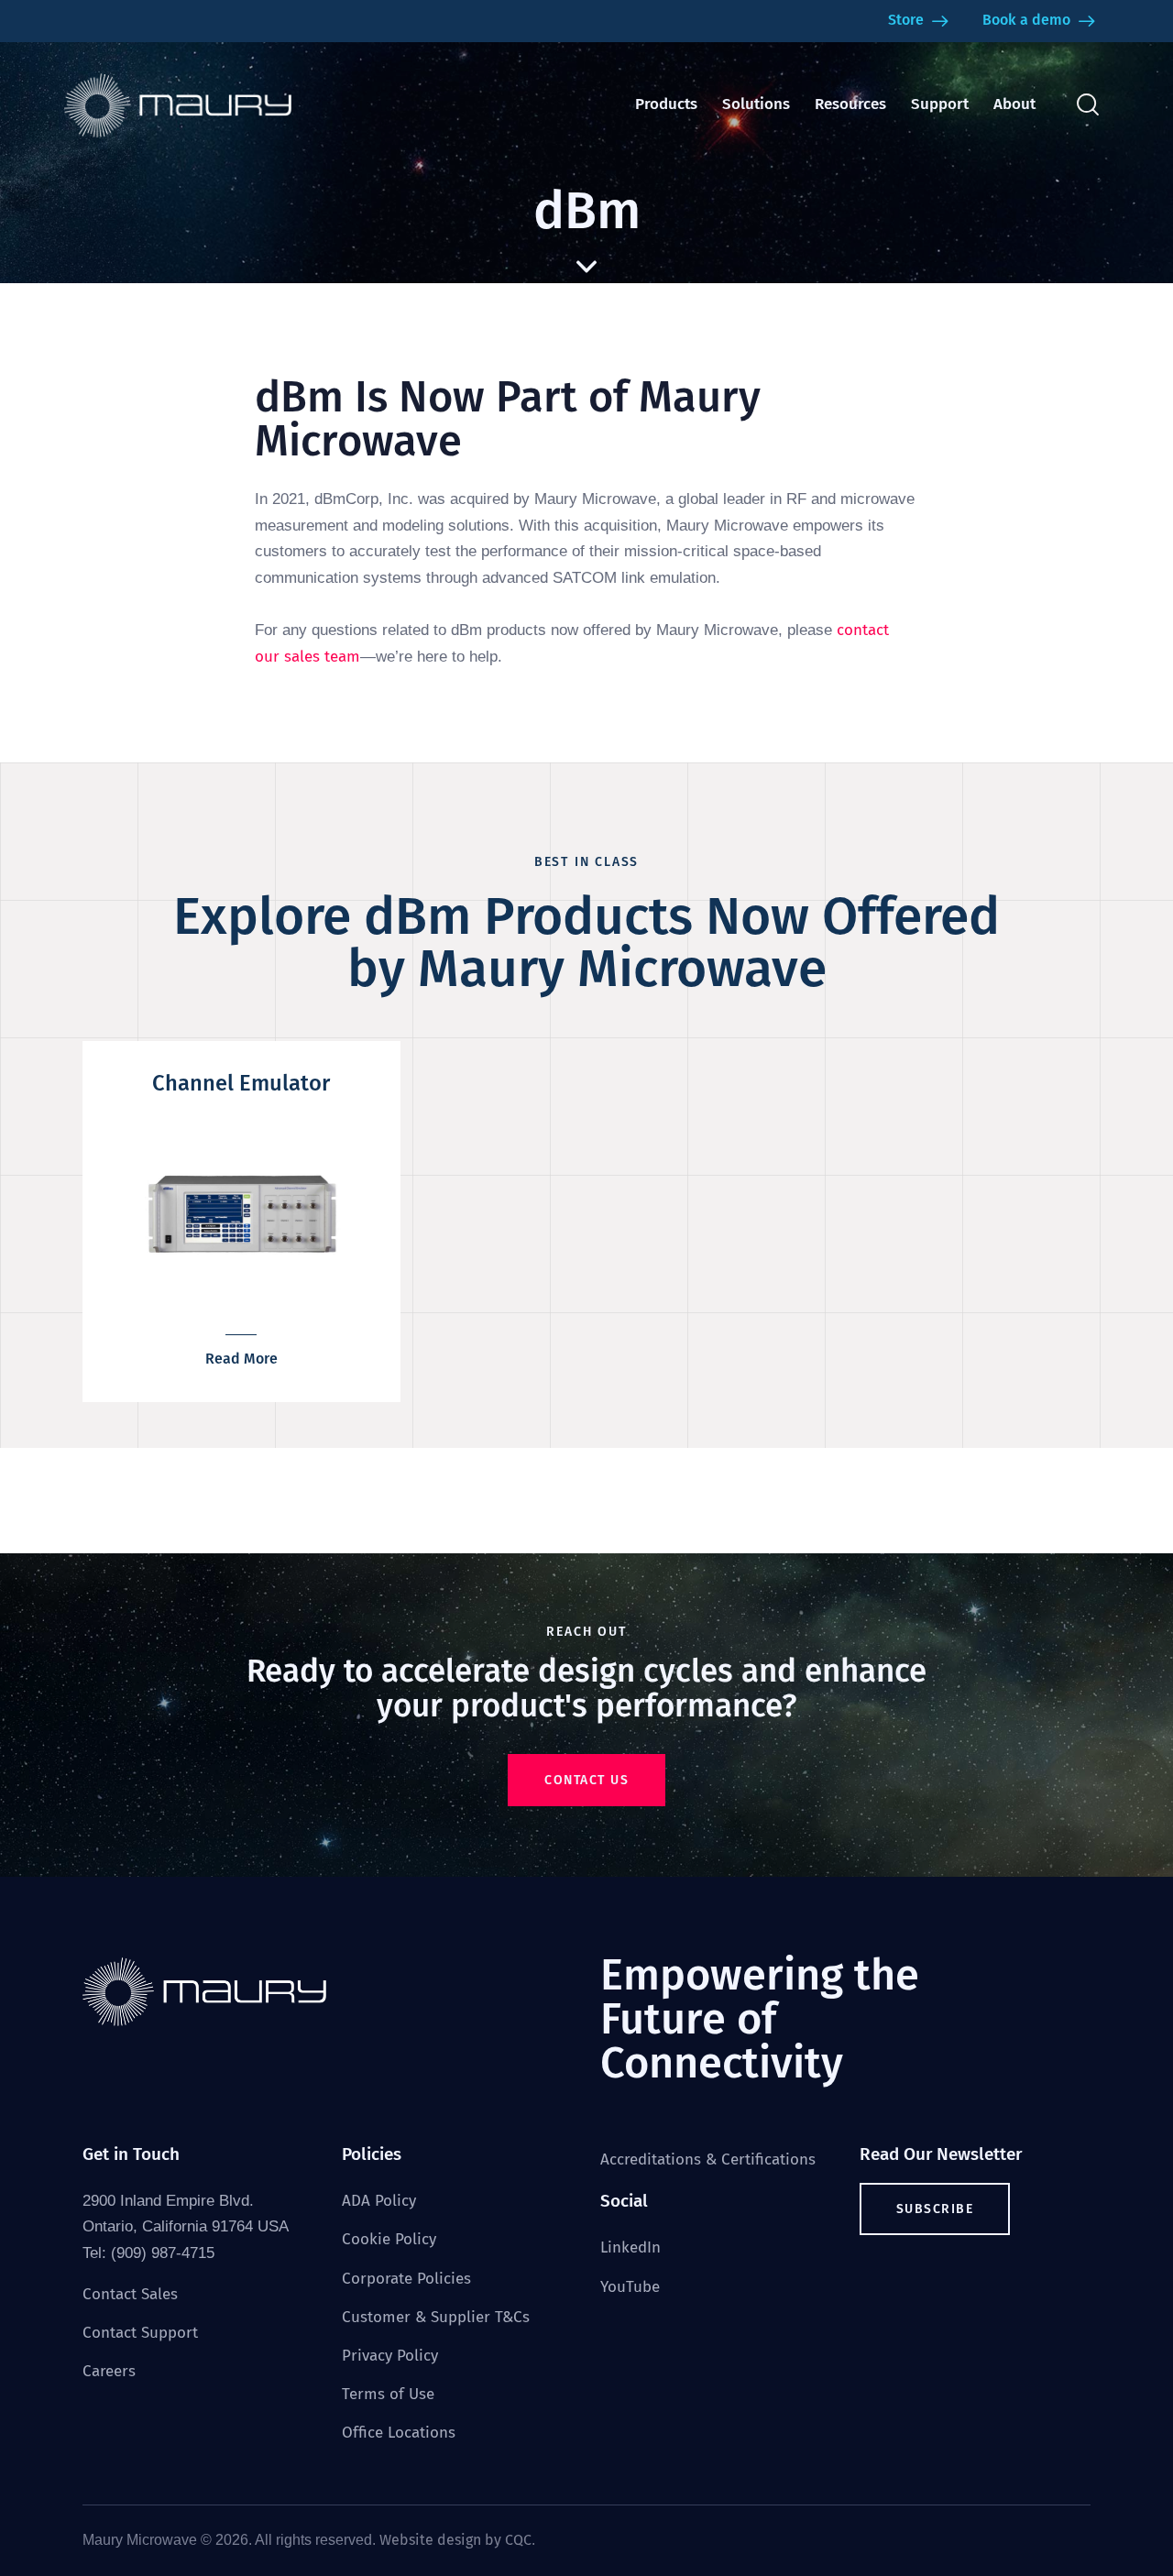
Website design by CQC (455, 2540)
